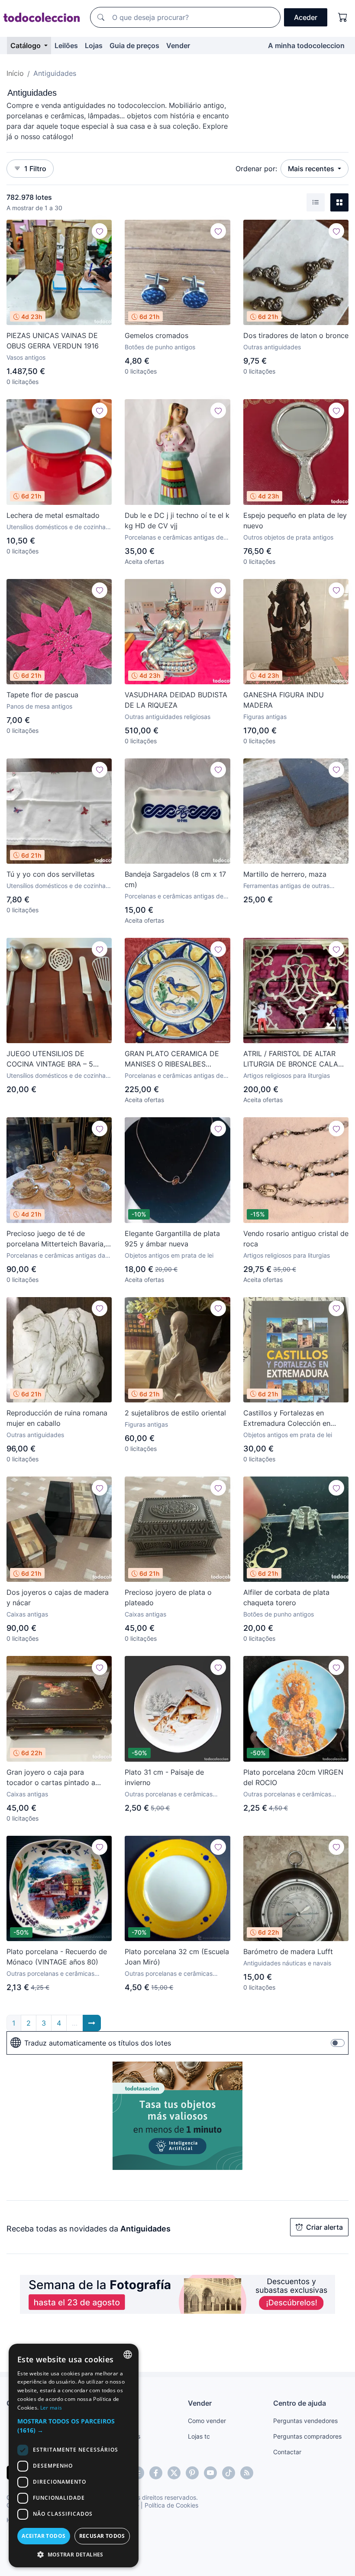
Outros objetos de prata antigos (288, 537)
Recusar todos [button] (102, 2536)
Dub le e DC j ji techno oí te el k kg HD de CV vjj (177, 520)
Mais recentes (312, 169)
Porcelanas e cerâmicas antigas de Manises (174, 1076)
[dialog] (74, 2456)
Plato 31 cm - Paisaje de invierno (164, 1777)
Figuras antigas (265, 717)
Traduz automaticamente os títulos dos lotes (98, 2043)
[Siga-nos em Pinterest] (192, 2473)
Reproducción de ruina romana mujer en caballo (57, 1418)
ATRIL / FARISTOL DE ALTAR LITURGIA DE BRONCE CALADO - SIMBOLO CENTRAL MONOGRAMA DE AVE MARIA (296, 1059)
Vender (178, 46)
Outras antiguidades (272, 347)
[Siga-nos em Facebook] (156, 2473)
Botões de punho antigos (160, 347)
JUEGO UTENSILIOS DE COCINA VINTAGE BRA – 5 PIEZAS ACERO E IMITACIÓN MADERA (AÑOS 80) (53, 1059)
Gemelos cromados (157, 335)
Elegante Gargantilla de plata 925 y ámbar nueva (172, 1239)
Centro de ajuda (300, 2403)
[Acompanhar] (100, 231)
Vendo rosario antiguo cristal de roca (296, 1239)
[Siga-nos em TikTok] (229, 2473)
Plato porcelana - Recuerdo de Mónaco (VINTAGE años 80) (57, 1957)
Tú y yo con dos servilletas (50, 874)
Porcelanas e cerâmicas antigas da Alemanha (56, 1256)
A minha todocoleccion (306, 46)
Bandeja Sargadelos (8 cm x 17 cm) (175, 879)
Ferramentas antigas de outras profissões (286, 886)
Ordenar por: (256, 169)
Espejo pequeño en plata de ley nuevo (295, 520)
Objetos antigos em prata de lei (169, 1255)
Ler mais (51, 2408)
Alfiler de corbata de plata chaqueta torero (286, 1597)
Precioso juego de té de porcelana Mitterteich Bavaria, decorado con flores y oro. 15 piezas (56, 1239)
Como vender (207, 2421)
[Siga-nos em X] (174, 2473)
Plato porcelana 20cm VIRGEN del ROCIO (293, 1777)
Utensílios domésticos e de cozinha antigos (56, 527)
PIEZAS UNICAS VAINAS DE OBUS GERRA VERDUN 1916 (53, 341)
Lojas (94, 46)
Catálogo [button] (26, 46)
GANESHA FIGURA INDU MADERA (284, 700)
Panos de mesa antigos (39, 706)
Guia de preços (134, 46)
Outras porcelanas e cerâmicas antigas (169, 1794)
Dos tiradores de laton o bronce (296, 335)
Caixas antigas (27, 1614)
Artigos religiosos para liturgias (287, 1075)
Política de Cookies (171, 2505)
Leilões (66, 46)
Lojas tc (199, 2436)
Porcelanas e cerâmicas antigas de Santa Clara (174, 538)
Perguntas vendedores (305, 2421)
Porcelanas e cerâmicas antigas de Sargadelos (174, 896)
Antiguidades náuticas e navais (287, 1963)
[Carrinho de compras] (343, 17)
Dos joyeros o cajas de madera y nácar (58, 1597)
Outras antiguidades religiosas (168, 717)
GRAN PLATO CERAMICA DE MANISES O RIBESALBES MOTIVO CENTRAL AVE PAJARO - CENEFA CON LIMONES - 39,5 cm (172, 1059)
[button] (74, 2426)
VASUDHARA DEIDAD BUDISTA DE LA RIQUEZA (176, 700)
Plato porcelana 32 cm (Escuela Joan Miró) (177, 1957)
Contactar (287, 2452)
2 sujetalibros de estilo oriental (175, 1413)
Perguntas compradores (307, 2436)
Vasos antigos (26, 357)
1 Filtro (35, 169)
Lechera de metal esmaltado (53, 515)
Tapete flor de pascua (42, 695)
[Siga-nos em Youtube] (210, 2473)
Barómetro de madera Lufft (288, 1952)
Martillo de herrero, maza (285, 874)
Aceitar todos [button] (44, 2536)
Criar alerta (324, 2227)
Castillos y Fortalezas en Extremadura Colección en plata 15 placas (287, 1418)
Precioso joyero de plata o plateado (168, 1597)
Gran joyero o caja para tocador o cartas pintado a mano (51, 1778)
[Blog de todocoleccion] (247, 2473)
